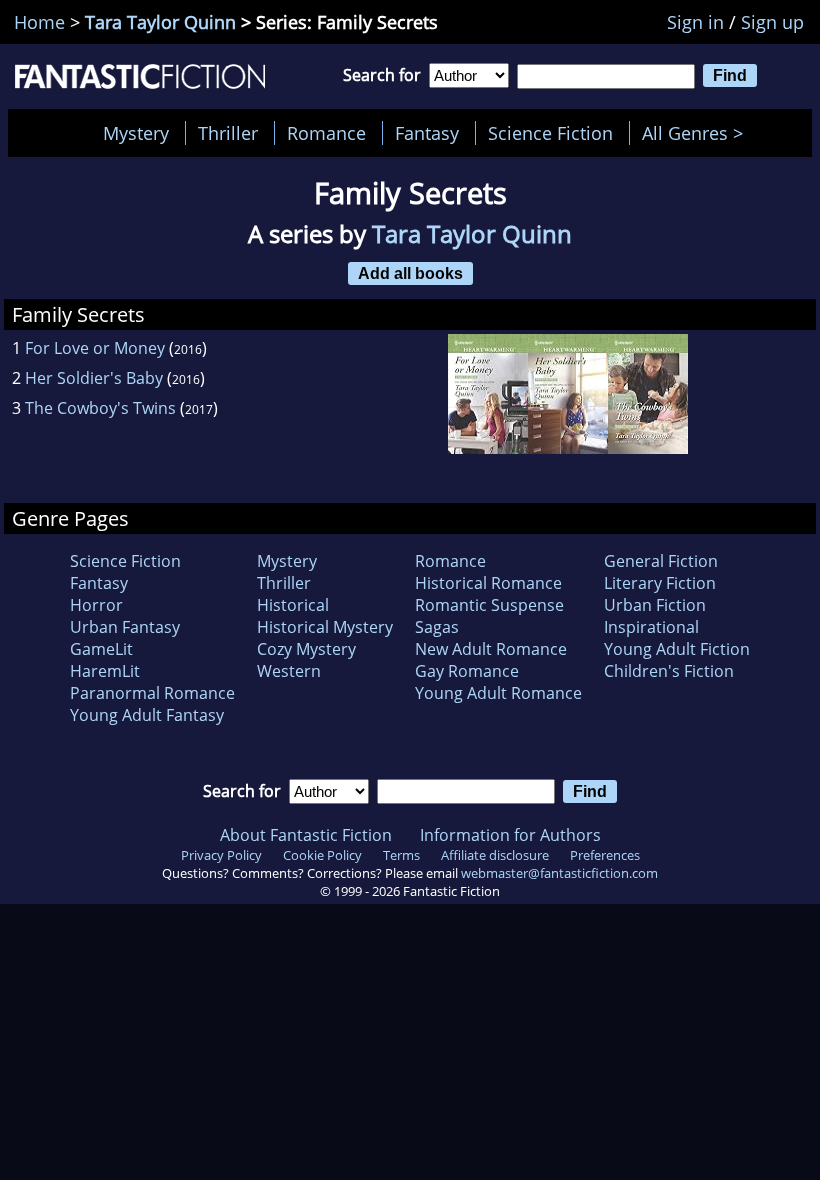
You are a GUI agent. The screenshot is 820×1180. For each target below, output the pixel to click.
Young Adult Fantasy (147, 715)
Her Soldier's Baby (94, 378)
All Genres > (697, 133)
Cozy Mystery (306, 649)
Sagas (437, 627)
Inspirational (651, 627)
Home (39, 22)
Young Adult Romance (498, 693)
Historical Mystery (325, 627)
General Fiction (661, 561)
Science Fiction (550, 133)
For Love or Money (95, 348)
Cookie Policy (322, 855)
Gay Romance (467, 671)
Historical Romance (488, 583)
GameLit (101, 649)
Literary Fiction (660, 583)
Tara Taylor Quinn (160, 22)
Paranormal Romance (152, 693)
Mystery (136, 133)
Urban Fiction (655, 605)
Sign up (772, 22)
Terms (401, 855)
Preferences (605, 855)
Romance (326, 133)
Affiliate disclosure (495, 855)
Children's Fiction (669, 671)
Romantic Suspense (489, 605)
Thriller (228, 133)
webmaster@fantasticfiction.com (559, 873)
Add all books (410, 273)
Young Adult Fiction (677, 649)
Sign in (695, 22)
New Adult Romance (491, 649)
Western (289, 671)
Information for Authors (510, 835)
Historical (293, 605)
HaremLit (105, 671)
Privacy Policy (221, 855)
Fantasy (427, 133)
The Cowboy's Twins (100, 408)
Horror (96, 605)
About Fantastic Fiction (306, 835)
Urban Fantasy (125, 627)
